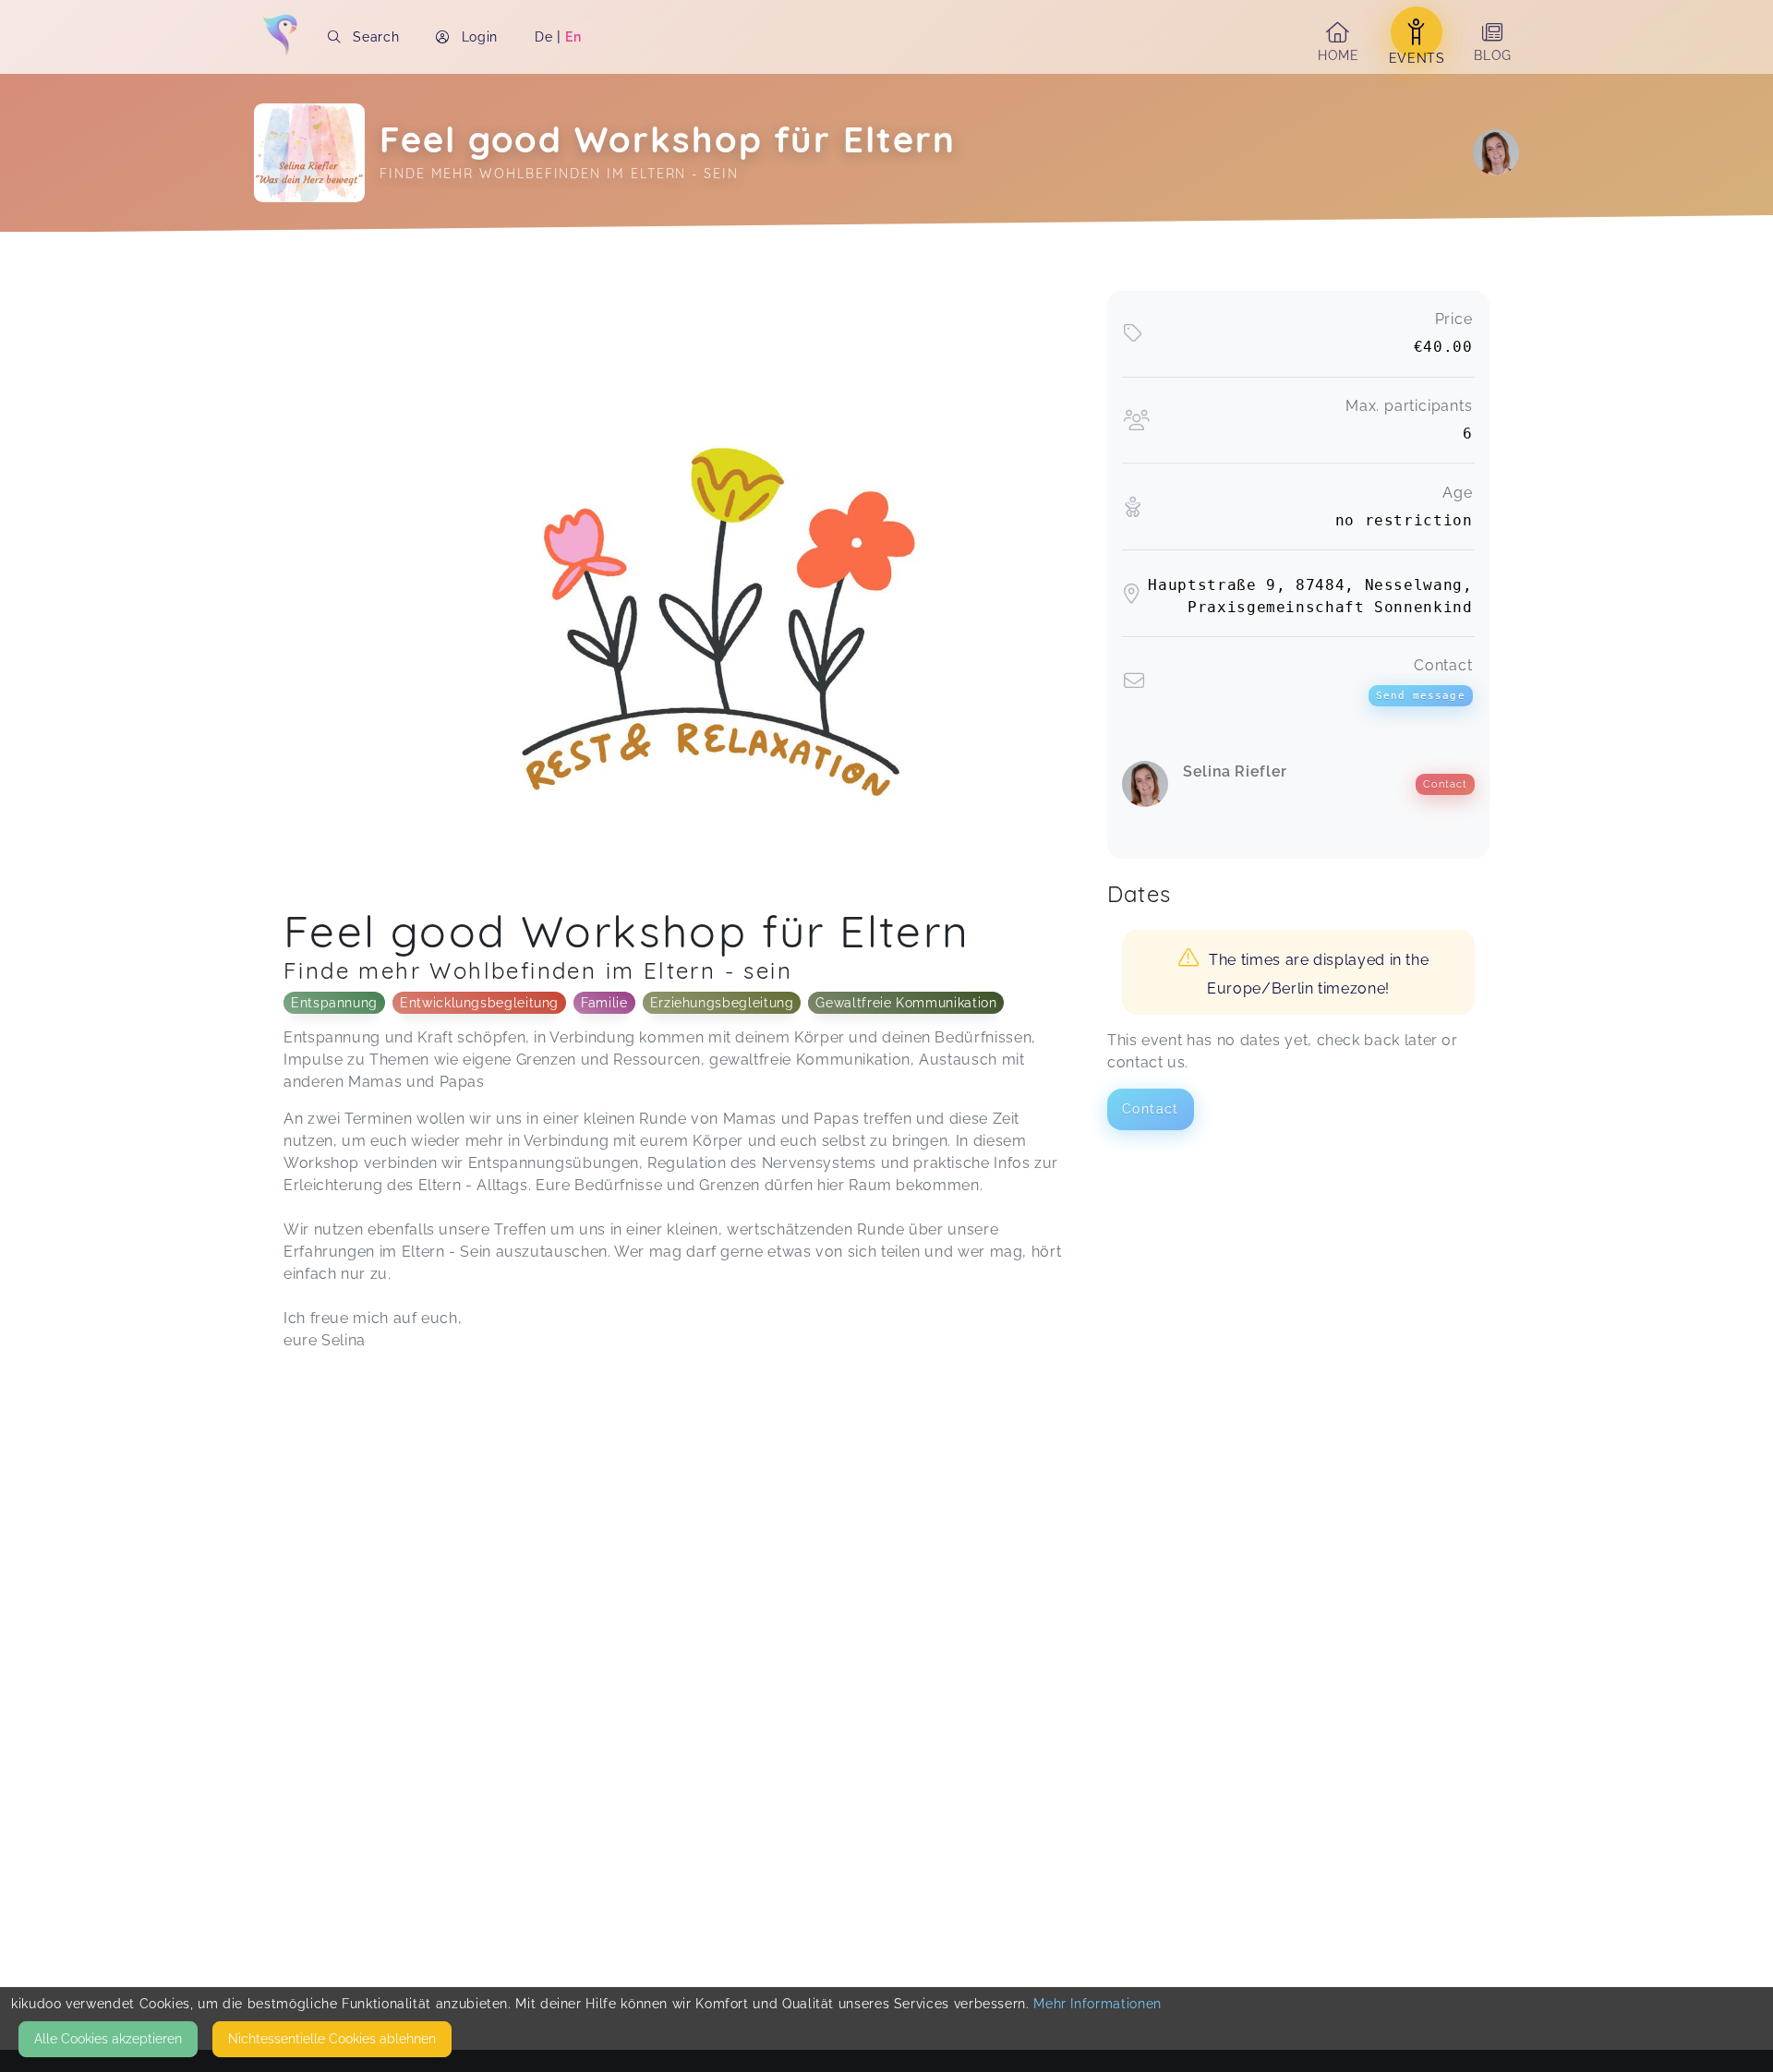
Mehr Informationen (1098, 2004)
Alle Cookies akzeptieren (108, 2039)
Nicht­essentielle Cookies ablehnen (332, 2039)
